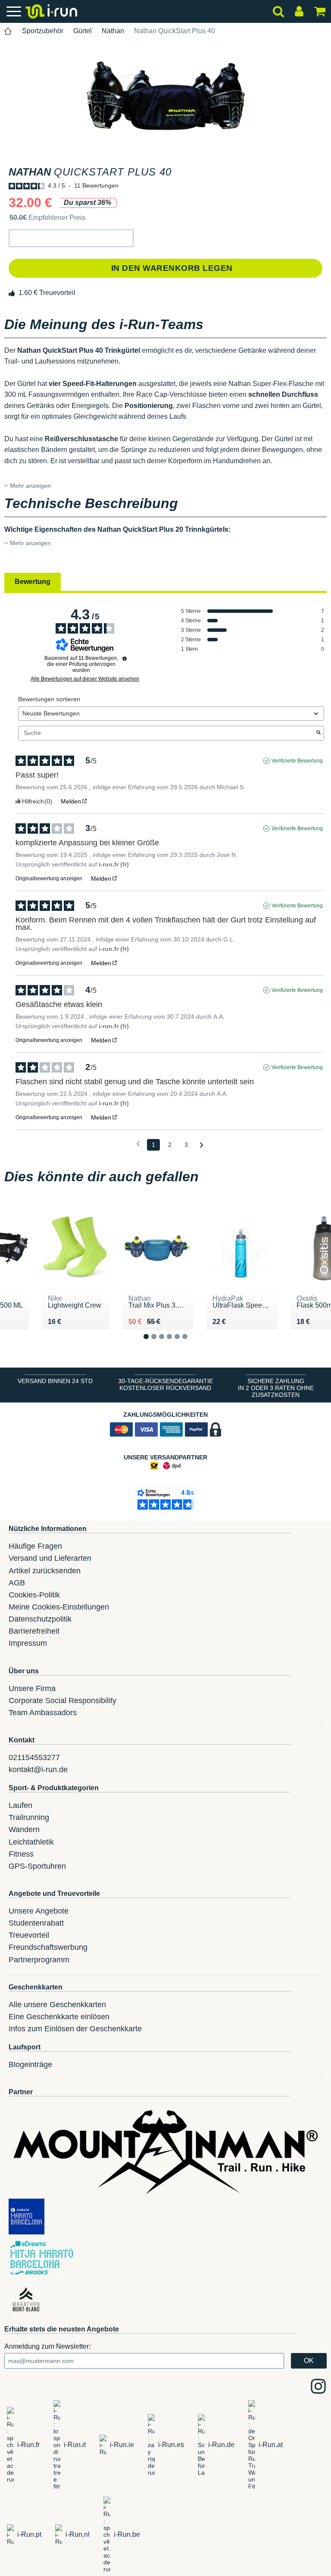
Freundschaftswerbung (48, 1947)
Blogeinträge (30, 2065)
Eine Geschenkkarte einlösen (59, 2017)
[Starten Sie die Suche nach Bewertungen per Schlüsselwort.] (319, 733)
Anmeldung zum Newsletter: (47, 2346)
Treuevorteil (29, 1935)
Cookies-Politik (34, 1595)
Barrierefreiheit (34, 1631)
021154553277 (34, 1757)
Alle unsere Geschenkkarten (57, 2005)
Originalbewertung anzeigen (49, 879)
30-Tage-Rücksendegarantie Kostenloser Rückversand (165, 1384)
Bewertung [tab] (33, 582)
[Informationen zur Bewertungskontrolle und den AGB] (125, 659)
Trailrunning (29, 1817)
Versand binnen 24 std (55, 1381)
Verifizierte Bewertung (297, 761)
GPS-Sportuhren (37, 1866)
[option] (165, 96)
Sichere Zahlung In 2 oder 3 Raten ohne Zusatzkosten (276, 1388)
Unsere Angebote (39, 1911)
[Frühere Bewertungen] (138, 1144)
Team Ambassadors (43, 1713)
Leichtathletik (31, 1842)
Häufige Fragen (35, 1546)
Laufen (20, 1805)
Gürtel (83, 31)
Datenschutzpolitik (40, 1619)
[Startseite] (8, 31)
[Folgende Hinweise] (201, 1145)
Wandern (24, 1829)
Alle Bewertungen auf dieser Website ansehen (85, 679)
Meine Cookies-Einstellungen (59, 1607)
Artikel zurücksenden (45, 1571)
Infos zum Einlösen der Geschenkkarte (75, 2029)
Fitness (21, 1854)
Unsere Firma (32, 1688)
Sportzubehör (43, 31)
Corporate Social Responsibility (62, 1701)
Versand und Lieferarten (50, 1558)
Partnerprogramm (39, 1960)
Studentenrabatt (36, 1923)
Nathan (113, 31)
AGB (17, 1583)
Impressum (28, 1643)
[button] (71, 238)
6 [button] (192, 1344)
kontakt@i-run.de (38, 1770)
